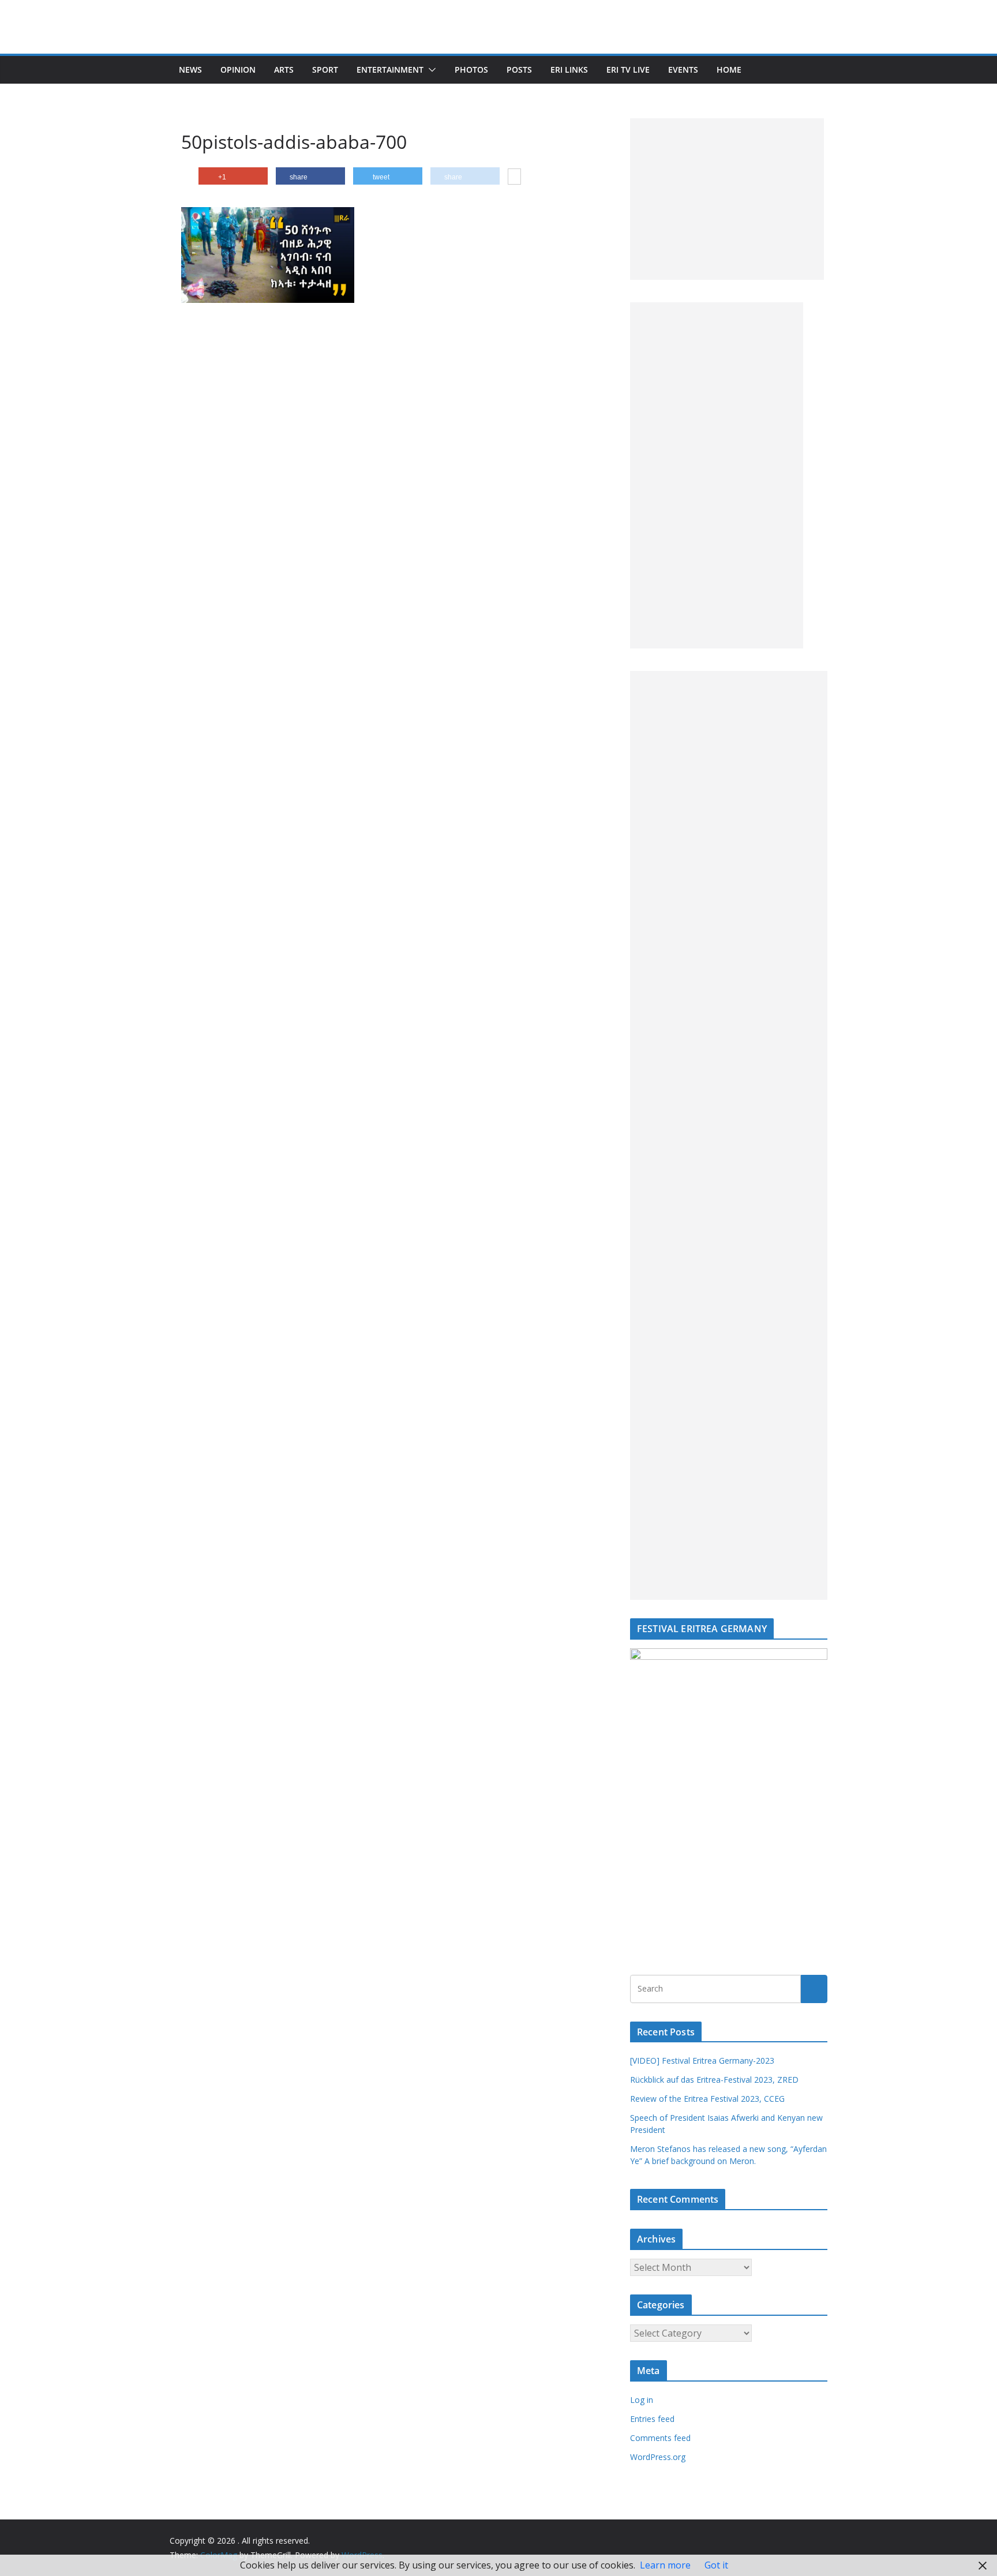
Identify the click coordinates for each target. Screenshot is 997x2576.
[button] (430, 70)
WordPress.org (658, 2457)
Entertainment (390, 70)
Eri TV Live (628, 70)
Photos (471, 70)
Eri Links (569, 70)
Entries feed (652, 2419)
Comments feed (660, 2438)
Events (683, 70)
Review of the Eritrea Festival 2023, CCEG (707, 2099)
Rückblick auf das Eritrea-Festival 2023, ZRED (714, 2080)
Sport (325, 70)
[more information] (514, 178)
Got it (716, 2565)
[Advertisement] (727, 199)
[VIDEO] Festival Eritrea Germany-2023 (702, 2061)
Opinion (238, 70)
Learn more (665, 2565)
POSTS (519, 70)
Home (729, 70)
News (190, 70)
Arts (284, 70)
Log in (642, 2400)
